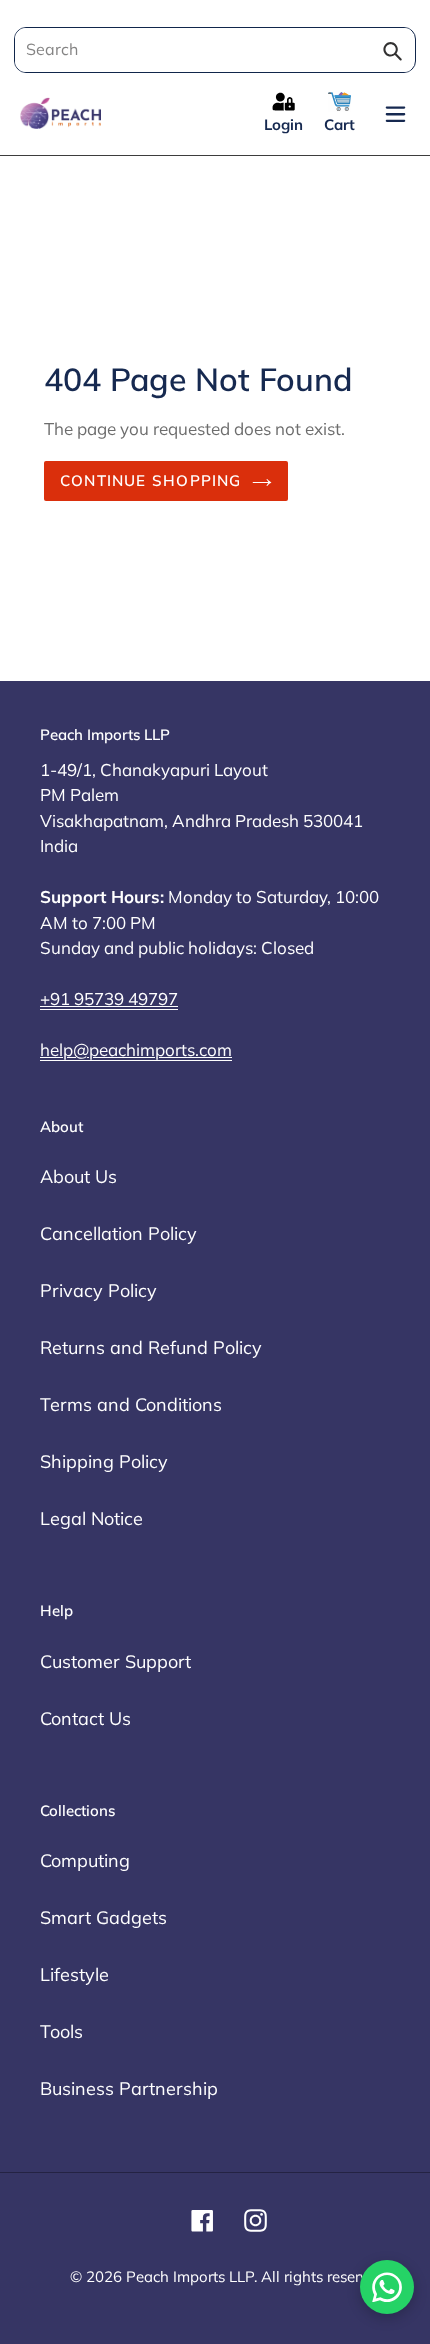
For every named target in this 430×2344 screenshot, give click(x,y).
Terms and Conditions (131, 1404)
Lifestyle (74, 1974)
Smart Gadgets (103, 1917)
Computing (85, 1860)
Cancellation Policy (118, 1233)
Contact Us (85, 1718)
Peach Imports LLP (190, 2276)
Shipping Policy (104, 1461)
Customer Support (115, 1661)
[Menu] (395, 113)
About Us (78, 1176)
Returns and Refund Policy (151, 1347)
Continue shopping (151, 480)
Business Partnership (129, 2088)
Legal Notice (91, 1518)
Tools (61, 2031)
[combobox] (211, 50)
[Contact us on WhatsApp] (387, 2287)
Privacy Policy (98, 1290)
